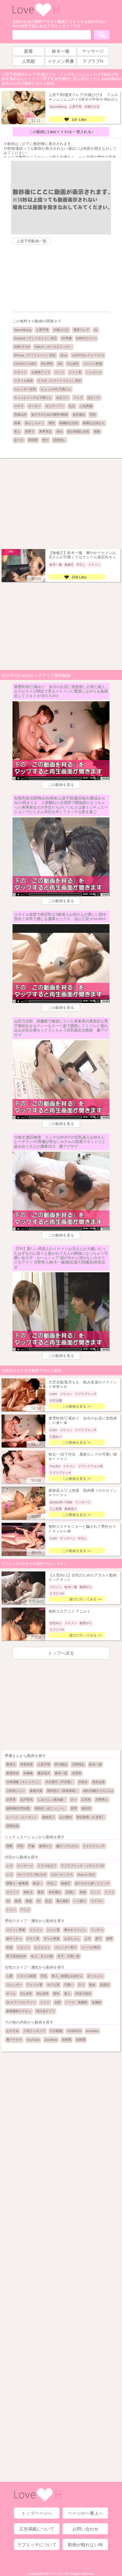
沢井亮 (11, 1800)
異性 (52, 423)
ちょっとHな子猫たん (56, 389)
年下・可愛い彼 (69, 1956)
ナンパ (11, 1910)
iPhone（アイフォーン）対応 (35, 355)
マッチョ (97, 1930)
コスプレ (97, 1901)
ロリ (81, 1985)
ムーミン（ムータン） (22, 1817)
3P (39, 1901)
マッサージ (25, 1866)
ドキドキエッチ (94, 1846)
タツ (74, 1800)
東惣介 (11, 1764)
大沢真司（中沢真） (59, 1782)
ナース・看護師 (76, 2002)
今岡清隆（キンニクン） (23, 1782)
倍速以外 (20, 415)
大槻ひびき (61, 330)
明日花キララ (45, 2011)
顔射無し (59, 440)
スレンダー (14, 1985)
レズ (9, 1866)
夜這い (38, 1883)
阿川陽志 (61, 1764)
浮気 (20, 1846)
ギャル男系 (52, 1939)
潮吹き (28, 1892)
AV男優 (66, 338)
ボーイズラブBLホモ (32, 1875)
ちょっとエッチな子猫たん (33, 398)
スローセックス (62, 1875)
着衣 (41, 1892)
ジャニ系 (75, 372)
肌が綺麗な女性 (78, 431)
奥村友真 (99, 1782)
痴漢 (18, 1901)
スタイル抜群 (23, 381)
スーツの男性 (91, 1947)
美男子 (30, 431)
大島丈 (83, 1782)
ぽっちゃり (95, 1976)
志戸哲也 (27, 1800)
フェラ (78, 398)
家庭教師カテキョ (19, 2011)
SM (60, 364)
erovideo (92, 2031)
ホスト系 (33, 1939)
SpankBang (23, 330)
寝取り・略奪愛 (17, 1883)
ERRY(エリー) (86, 338)
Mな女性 (43, 1994)
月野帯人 (102, 1800)
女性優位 (79, 415)
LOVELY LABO (25, 364)
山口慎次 (66, 1817)
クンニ (59, 372)
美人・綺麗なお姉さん (67, 1976)
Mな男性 (47, 364)
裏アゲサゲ (14, 2040)
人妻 (9, 1976)
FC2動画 (56, 2031)
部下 (99, 1939)
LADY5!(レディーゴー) (88, 355)
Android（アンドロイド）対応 (35, 338)
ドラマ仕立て (47, 1866)
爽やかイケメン (75, 1930)
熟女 (92, 1985)
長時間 (33, 440)
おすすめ (13, 2031)
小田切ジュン (16, 1791)
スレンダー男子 (66, 1947)
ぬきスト (63, 398)
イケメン (36, 1930)
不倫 (31, 1846)
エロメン (20, 372)
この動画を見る (61, 785)
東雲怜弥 (13, 1773)
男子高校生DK (16, 1956)
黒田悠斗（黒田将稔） (63, 1791)
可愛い (69, 1985)
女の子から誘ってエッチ (92, 1883)
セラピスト (42, 1947)
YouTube (33, 2040)
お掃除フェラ (41, 372)
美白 (59, 431)
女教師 (97, 2002)
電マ (45, 440)
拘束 (17, 423)
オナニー (13, 1892)
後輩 (109, 1939)
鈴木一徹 (95, 1764)
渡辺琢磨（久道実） (91, 1817)
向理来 (77, 1773)
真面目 (105, 1985)
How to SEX (86, 1875)
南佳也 (86, 1808)
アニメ (25, 1910)
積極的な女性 (69, 423)
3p (96, 330)
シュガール (94, 372)
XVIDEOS (74, 2031)
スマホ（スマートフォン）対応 (59, 381)
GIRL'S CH (22, 347)
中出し (52, 1883)
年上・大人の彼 (42, 1956)
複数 (97, 431)
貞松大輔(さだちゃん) (98, 1791)
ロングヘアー (55, 406)
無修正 (66, 1883)
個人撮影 (63, 1901)
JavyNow (51, 2040)
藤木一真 (61, 1773)
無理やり (45, 1846)
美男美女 (45, 431)
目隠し (70, 1892)
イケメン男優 (93, 364)
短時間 (81, 2040)
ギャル (11, 1994)
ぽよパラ (94, 398)
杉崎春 (28, 1773)
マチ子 (19, 406)
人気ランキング (34, 2031)
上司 (88, 1939)
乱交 (72, 406)
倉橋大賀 (36, 1791)
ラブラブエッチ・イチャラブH (82, 1866)
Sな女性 (73, 364)
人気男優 (86, 406)
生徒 (9, 1947)
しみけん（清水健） (52, 1800)
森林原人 (48, 1817)
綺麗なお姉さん (94, 423)
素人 (67, 1994)
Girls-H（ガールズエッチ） (53, 347)
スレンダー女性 (25, 389)
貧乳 (56, 1994)
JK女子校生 (83, 1994)
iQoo (64, 355)
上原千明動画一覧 (32, 241)
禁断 (9, 1846)
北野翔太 (78, 1764)
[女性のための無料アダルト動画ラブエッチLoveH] (36, 16)
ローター (34, 406)
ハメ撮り (80, 1901)
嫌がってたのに (67, 1846)
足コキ (19, 440)
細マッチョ (14, 1939)
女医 (58, 2002)
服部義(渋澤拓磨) (18, 1808)
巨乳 (93, 415)
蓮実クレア (81, 330)
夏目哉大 (44, 1773)
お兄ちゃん (72, 1939)
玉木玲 (86, 1800)
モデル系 (53, 1985)
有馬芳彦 (27, 1764)
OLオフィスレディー (21, 2002)
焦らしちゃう (34, 423)
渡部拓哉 (13, 1826)
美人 (17, 431)
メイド (45, 2002)
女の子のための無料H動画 (50, 415)
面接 (29, 1901)
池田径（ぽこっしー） (50, 1808)
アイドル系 (34, 1985)
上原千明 (42, 330)
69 (8, 1901)
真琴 (74, 1808)
